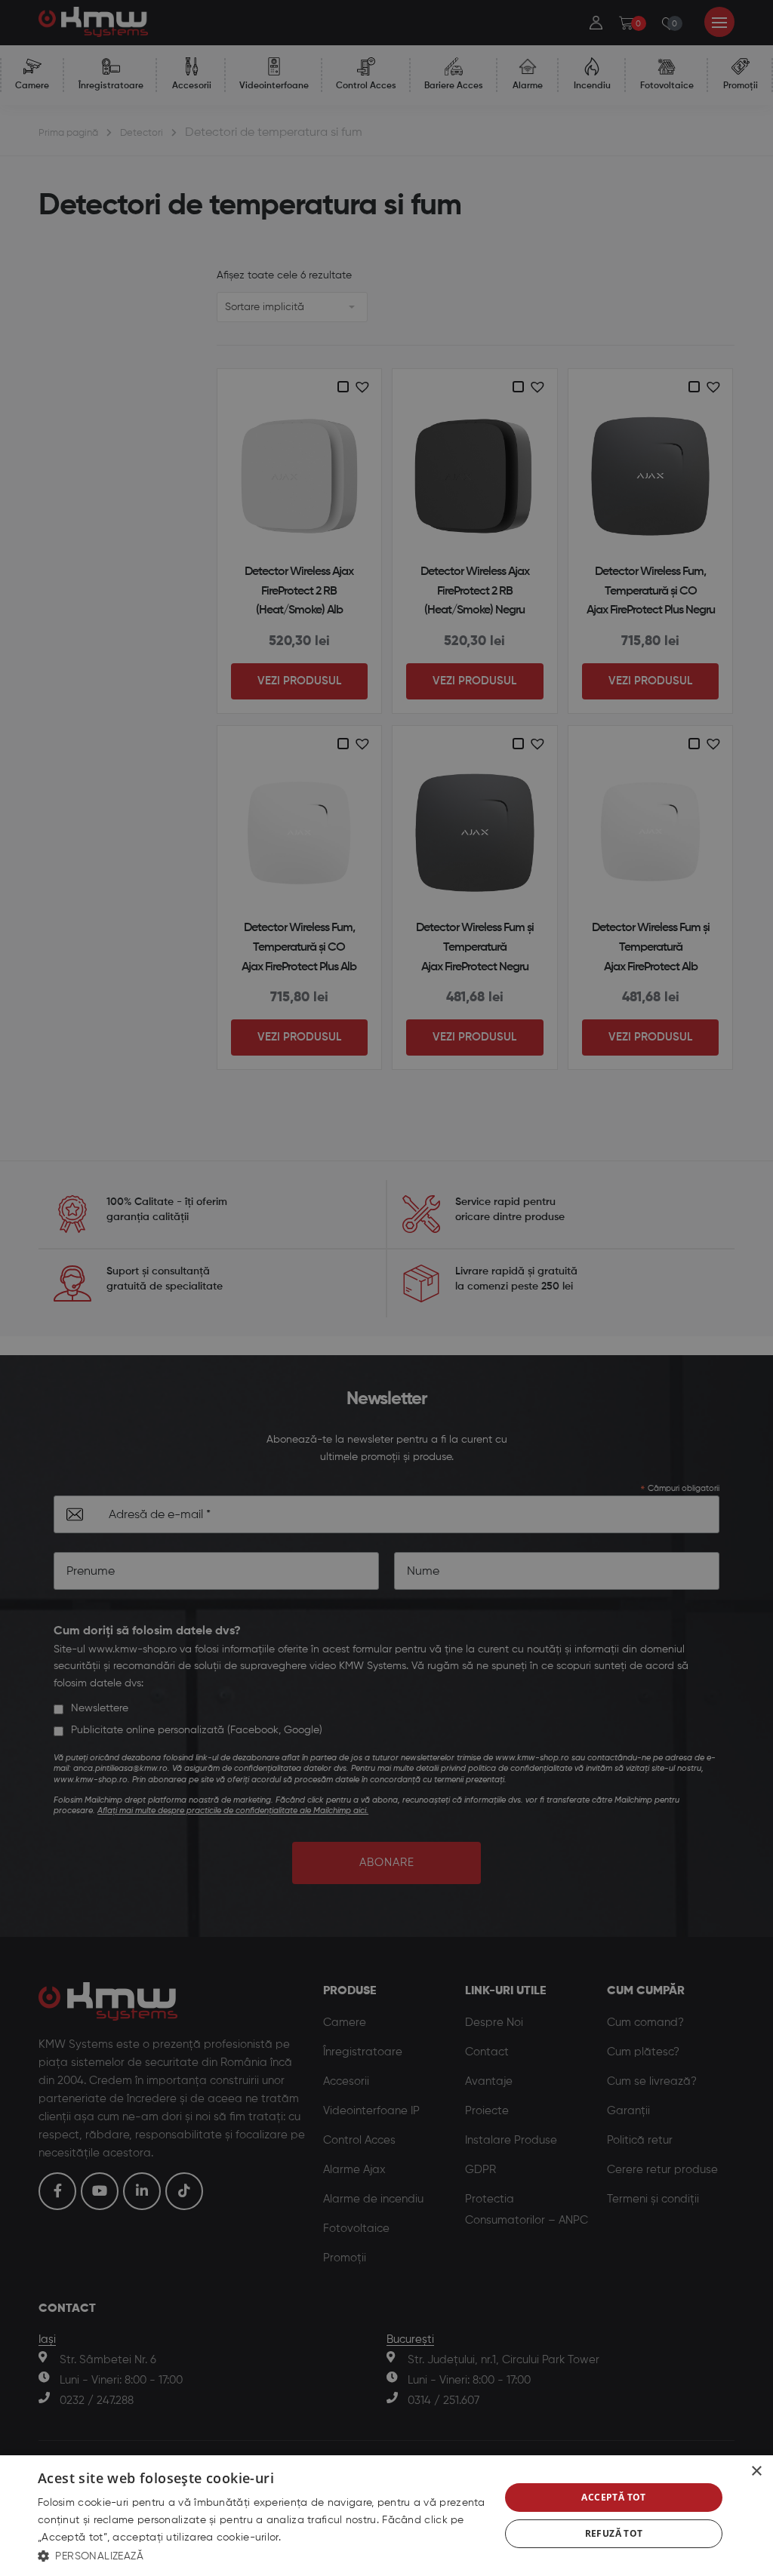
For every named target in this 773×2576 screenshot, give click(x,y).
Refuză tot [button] (614, 2533)
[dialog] (386, 2516)
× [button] (756, 2471)
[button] (262, 2556)
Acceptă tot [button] (613, 2497)
